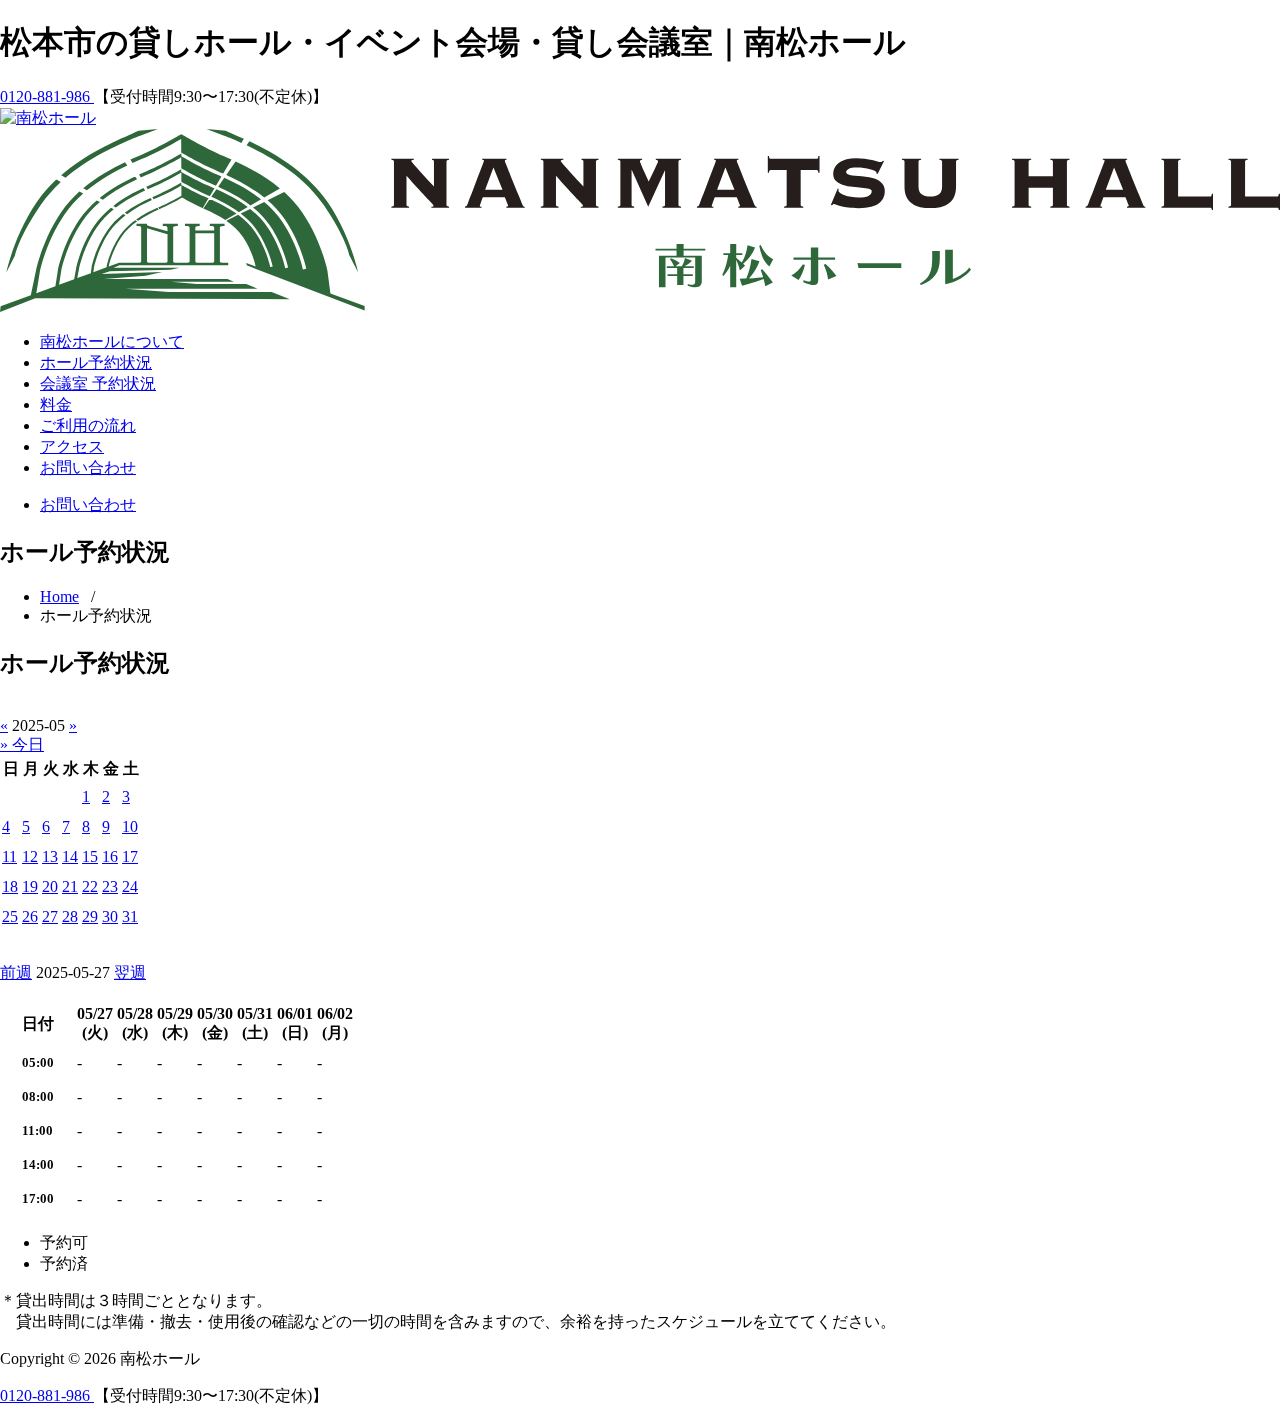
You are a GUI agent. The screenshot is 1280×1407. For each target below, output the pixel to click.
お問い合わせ (88, 467)
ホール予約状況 (96, 362)
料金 (56, 404)
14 (70, 856)
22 (90, 886)
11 (9, 856)
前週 (16, 972)
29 (90, 916)
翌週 (130, 972)
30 (110, 916)
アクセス (72, 446)
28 (70, 916)
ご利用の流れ (88, 425)
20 (50, 886)
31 (130, 916)
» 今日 (22, 744)
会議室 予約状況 (98, 383)
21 (70, 886)
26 (30, 916)
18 (10, 886)
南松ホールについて (112, 341)
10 (130, 826)
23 (110, 886)
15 (90, 856)
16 (110, 856)
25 (10, 916)
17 (130, 856)
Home (59, 596)
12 (30, 856)
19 (30, 886)
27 (50, 916)
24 (130, 886)
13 (50, 856)
